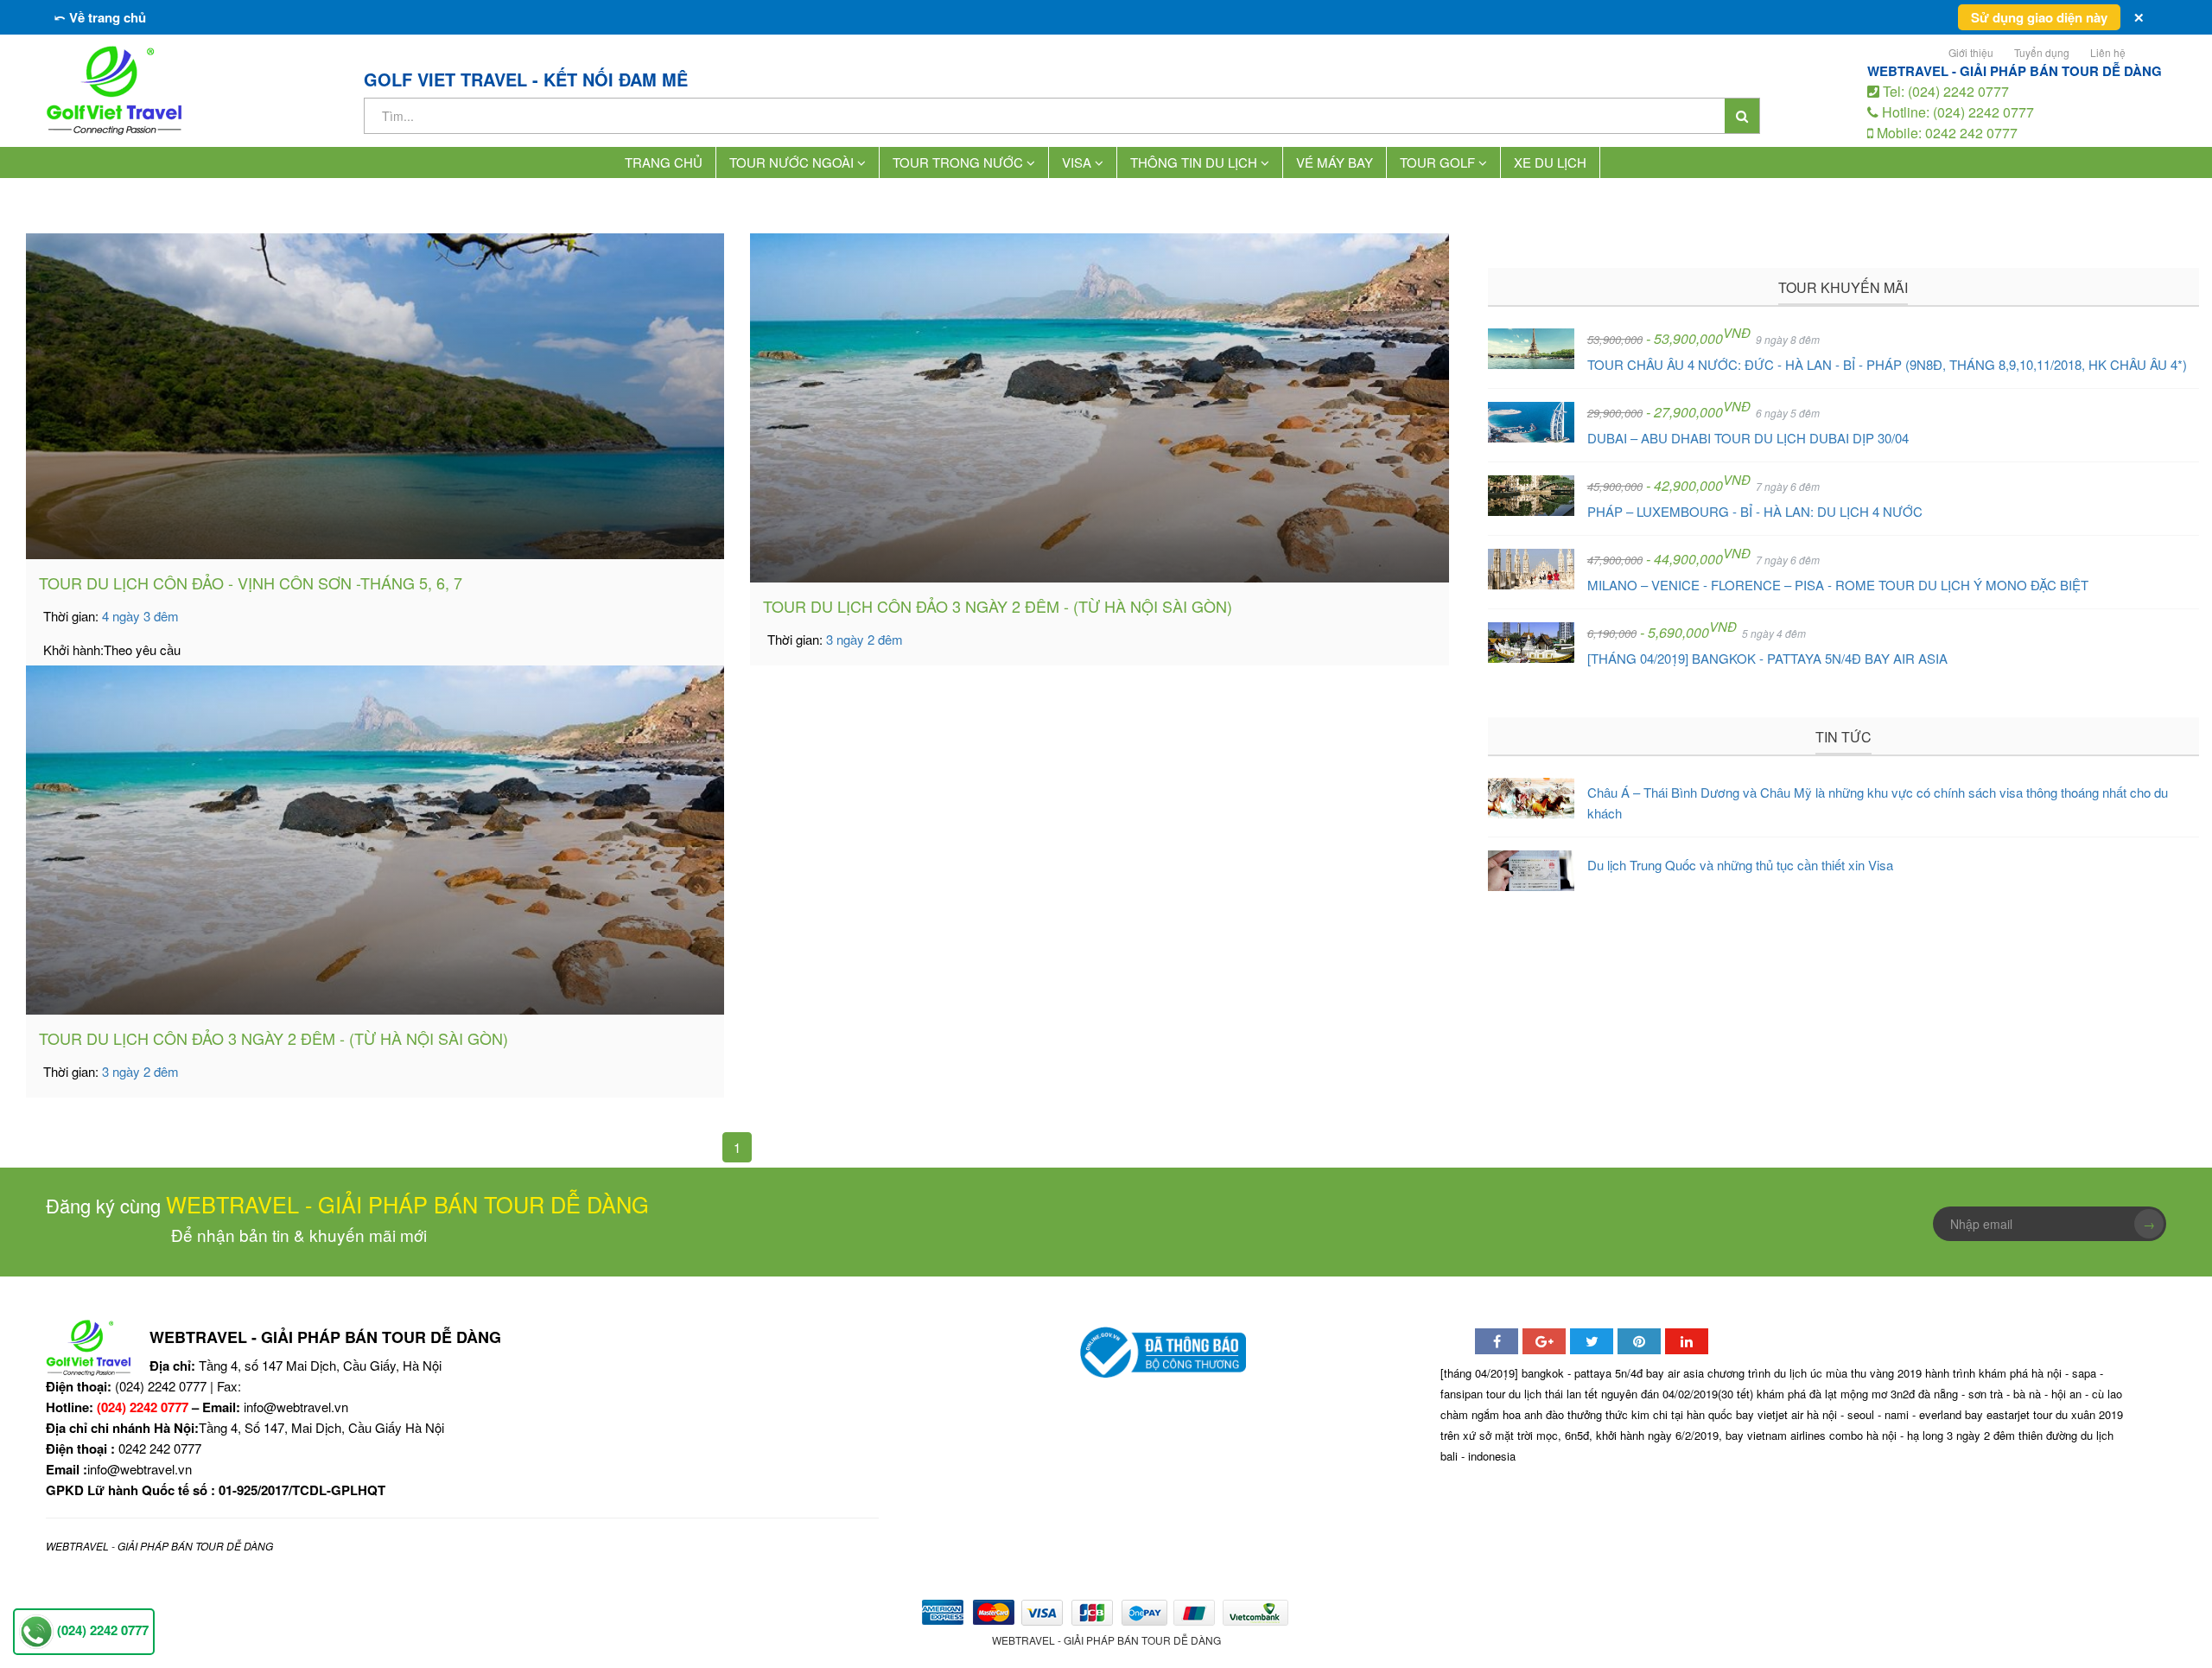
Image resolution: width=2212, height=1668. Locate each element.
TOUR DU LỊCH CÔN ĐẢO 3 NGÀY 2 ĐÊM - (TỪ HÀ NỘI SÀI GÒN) (998, 606)
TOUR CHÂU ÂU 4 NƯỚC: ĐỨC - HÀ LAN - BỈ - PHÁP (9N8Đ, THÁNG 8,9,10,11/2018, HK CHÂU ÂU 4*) (1887, 364)
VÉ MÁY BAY (1335, 162)
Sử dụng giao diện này (2039, 17)
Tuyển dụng (2042, 52)
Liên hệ (2108, 52)
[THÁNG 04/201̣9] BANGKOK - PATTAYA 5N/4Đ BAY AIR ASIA (1767, 658)
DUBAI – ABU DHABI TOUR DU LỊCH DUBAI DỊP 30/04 (1748, 438)
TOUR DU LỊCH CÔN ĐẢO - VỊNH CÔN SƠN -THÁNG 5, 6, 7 (251, 583)
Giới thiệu (1971, 52)
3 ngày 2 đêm (864, 639)
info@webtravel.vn (296, 1407)
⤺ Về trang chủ (100, 17)
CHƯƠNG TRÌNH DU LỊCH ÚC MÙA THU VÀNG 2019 (1815, 1373)
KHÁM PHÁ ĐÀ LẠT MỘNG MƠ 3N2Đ (1836, 1394)
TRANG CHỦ (664, 162)
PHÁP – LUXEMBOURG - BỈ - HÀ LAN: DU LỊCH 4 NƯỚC (1755, 511)
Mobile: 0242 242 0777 (1945, 133)
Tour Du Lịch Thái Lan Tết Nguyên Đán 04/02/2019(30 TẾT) (1620, 1394)
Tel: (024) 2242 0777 (1944, 91)
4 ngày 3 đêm (140, 616)
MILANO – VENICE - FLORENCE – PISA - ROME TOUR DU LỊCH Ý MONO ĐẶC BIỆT (1838, 585)
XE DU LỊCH (1550, 162)
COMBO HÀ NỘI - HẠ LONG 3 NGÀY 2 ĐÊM (1922, 1435)
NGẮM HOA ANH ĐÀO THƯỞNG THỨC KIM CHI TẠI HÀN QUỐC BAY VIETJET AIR (1637, 1414)
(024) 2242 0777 (143, 1407)
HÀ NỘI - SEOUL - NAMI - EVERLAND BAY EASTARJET (1918, 1414)
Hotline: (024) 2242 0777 (1956, 112)
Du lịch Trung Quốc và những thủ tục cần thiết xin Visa (1740, 865)
